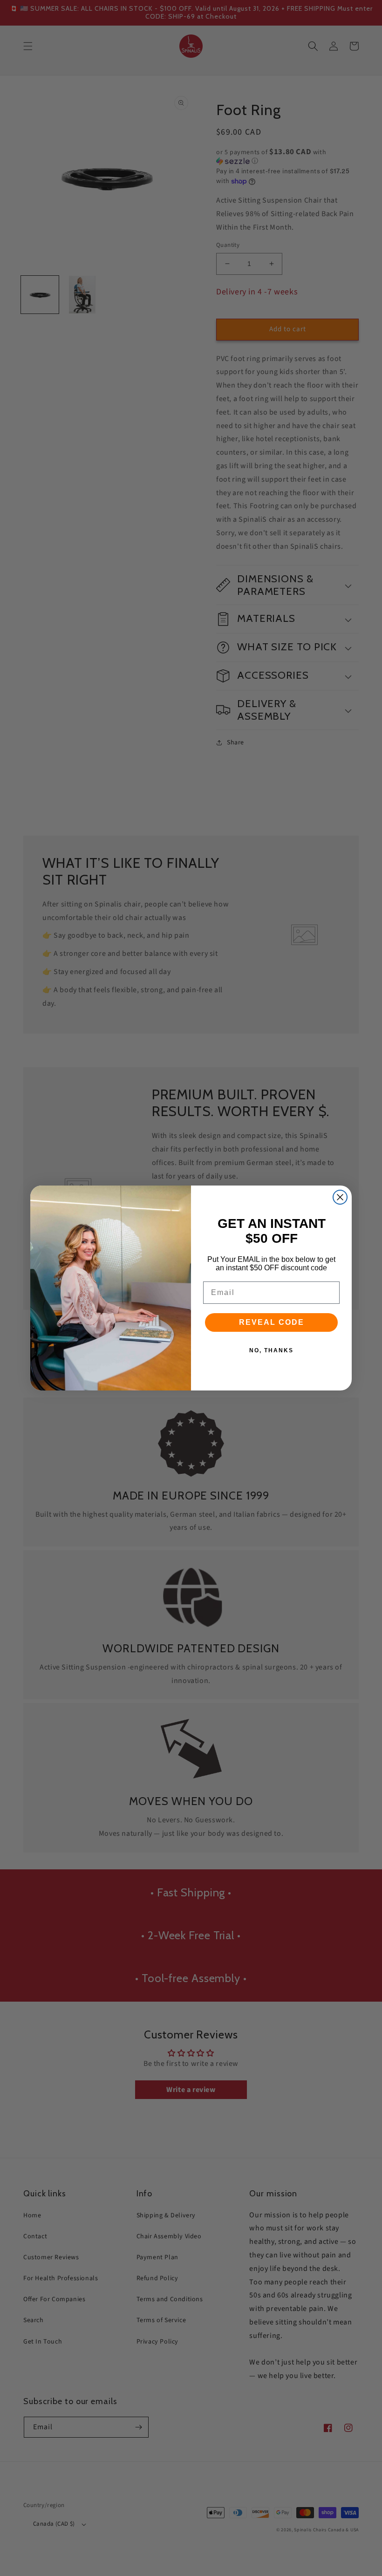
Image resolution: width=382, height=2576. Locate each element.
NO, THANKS (271, 1350)
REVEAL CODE (272, 1322)
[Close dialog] (340, 1197)
